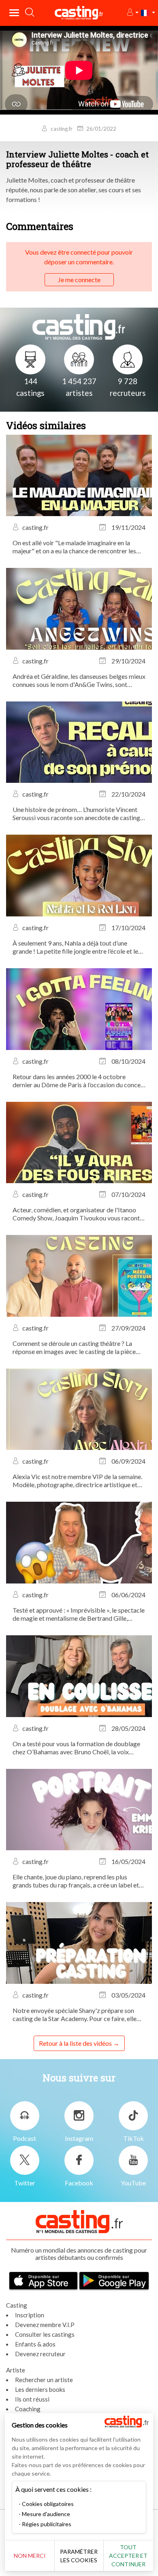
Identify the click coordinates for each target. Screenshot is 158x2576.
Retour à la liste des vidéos (75, 2043)
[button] (132, 13)
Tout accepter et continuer (128, 2556)
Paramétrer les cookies (79, 2556)
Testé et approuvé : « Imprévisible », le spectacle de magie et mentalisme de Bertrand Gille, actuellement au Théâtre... (79, 1614)
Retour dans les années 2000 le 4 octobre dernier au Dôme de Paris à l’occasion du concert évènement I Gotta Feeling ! (79, 1081)
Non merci (30, 2556)
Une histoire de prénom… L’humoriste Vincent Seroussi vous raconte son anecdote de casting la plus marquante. (76, 814)
